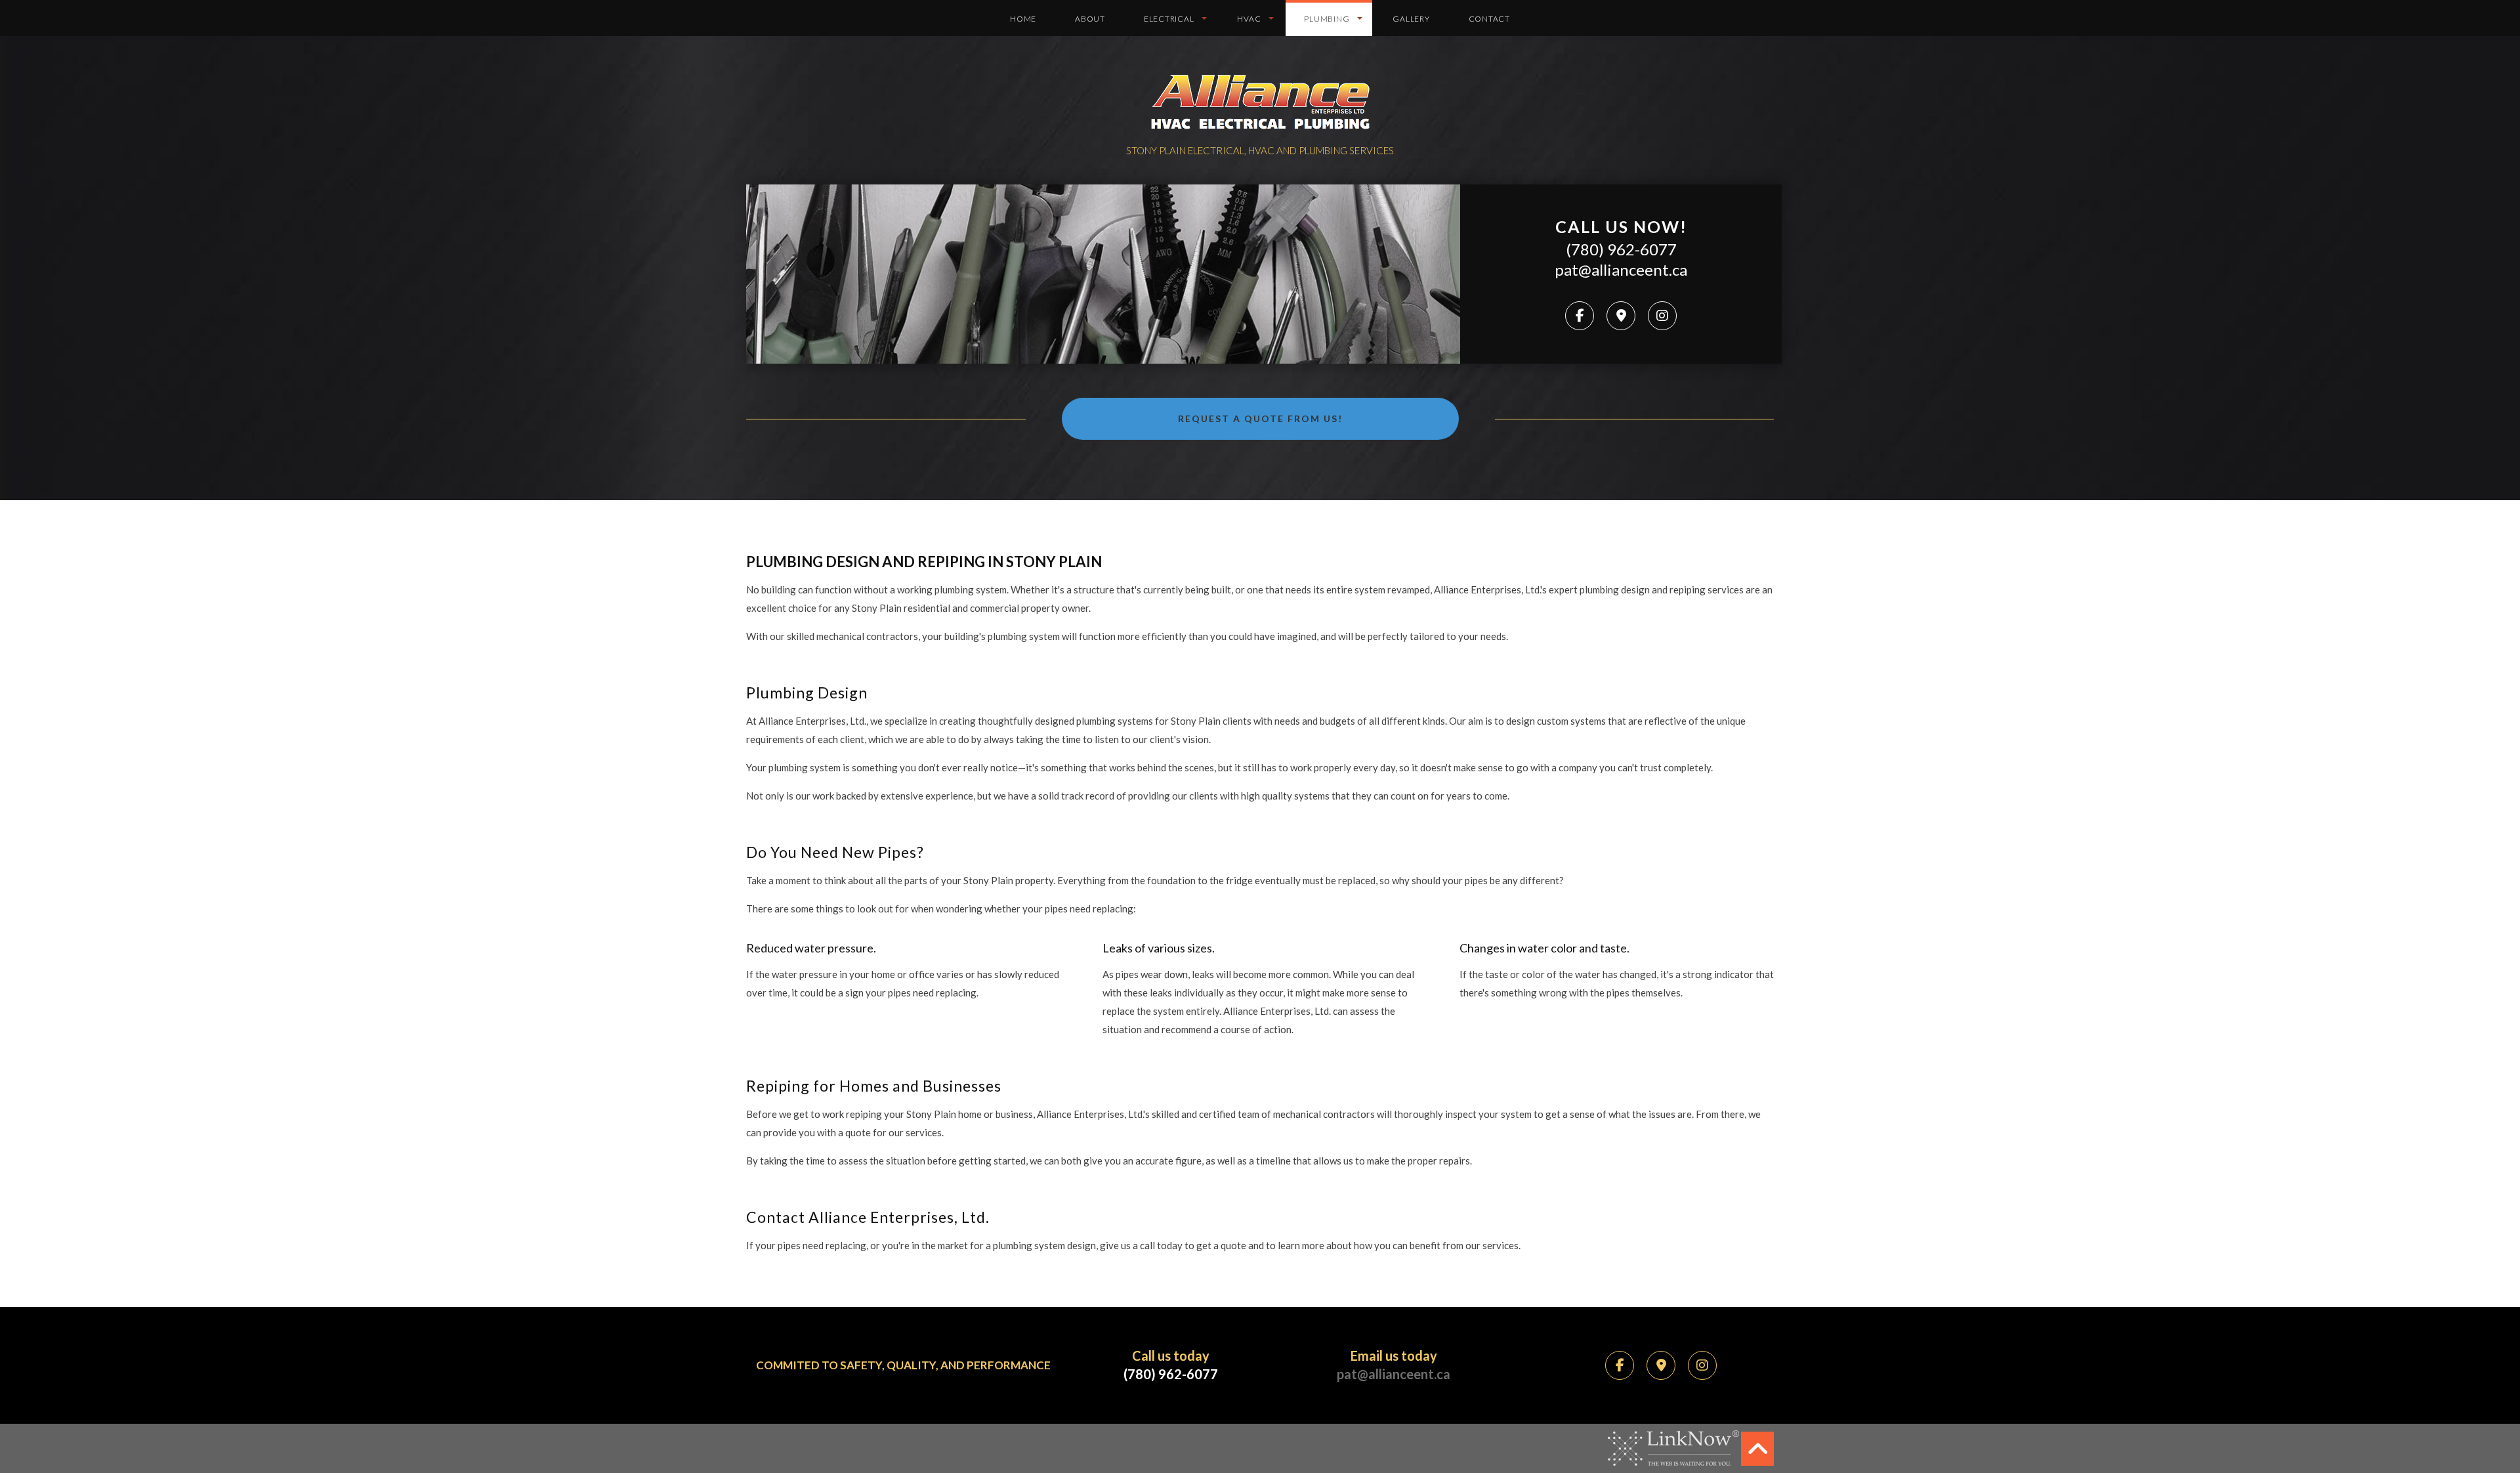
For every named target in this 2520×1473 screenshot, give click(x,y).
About (1090, 19)
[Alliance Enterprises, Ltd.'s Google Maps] (1621, 316)
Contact (1489, 19)
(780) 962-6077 (1621, 249)
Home (1023, 19)
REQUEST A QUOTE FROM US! (1260, 418)
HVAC (1249, 19)
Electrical (1169, 19)
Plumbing (1327, 19)
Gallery (1411, 19)
